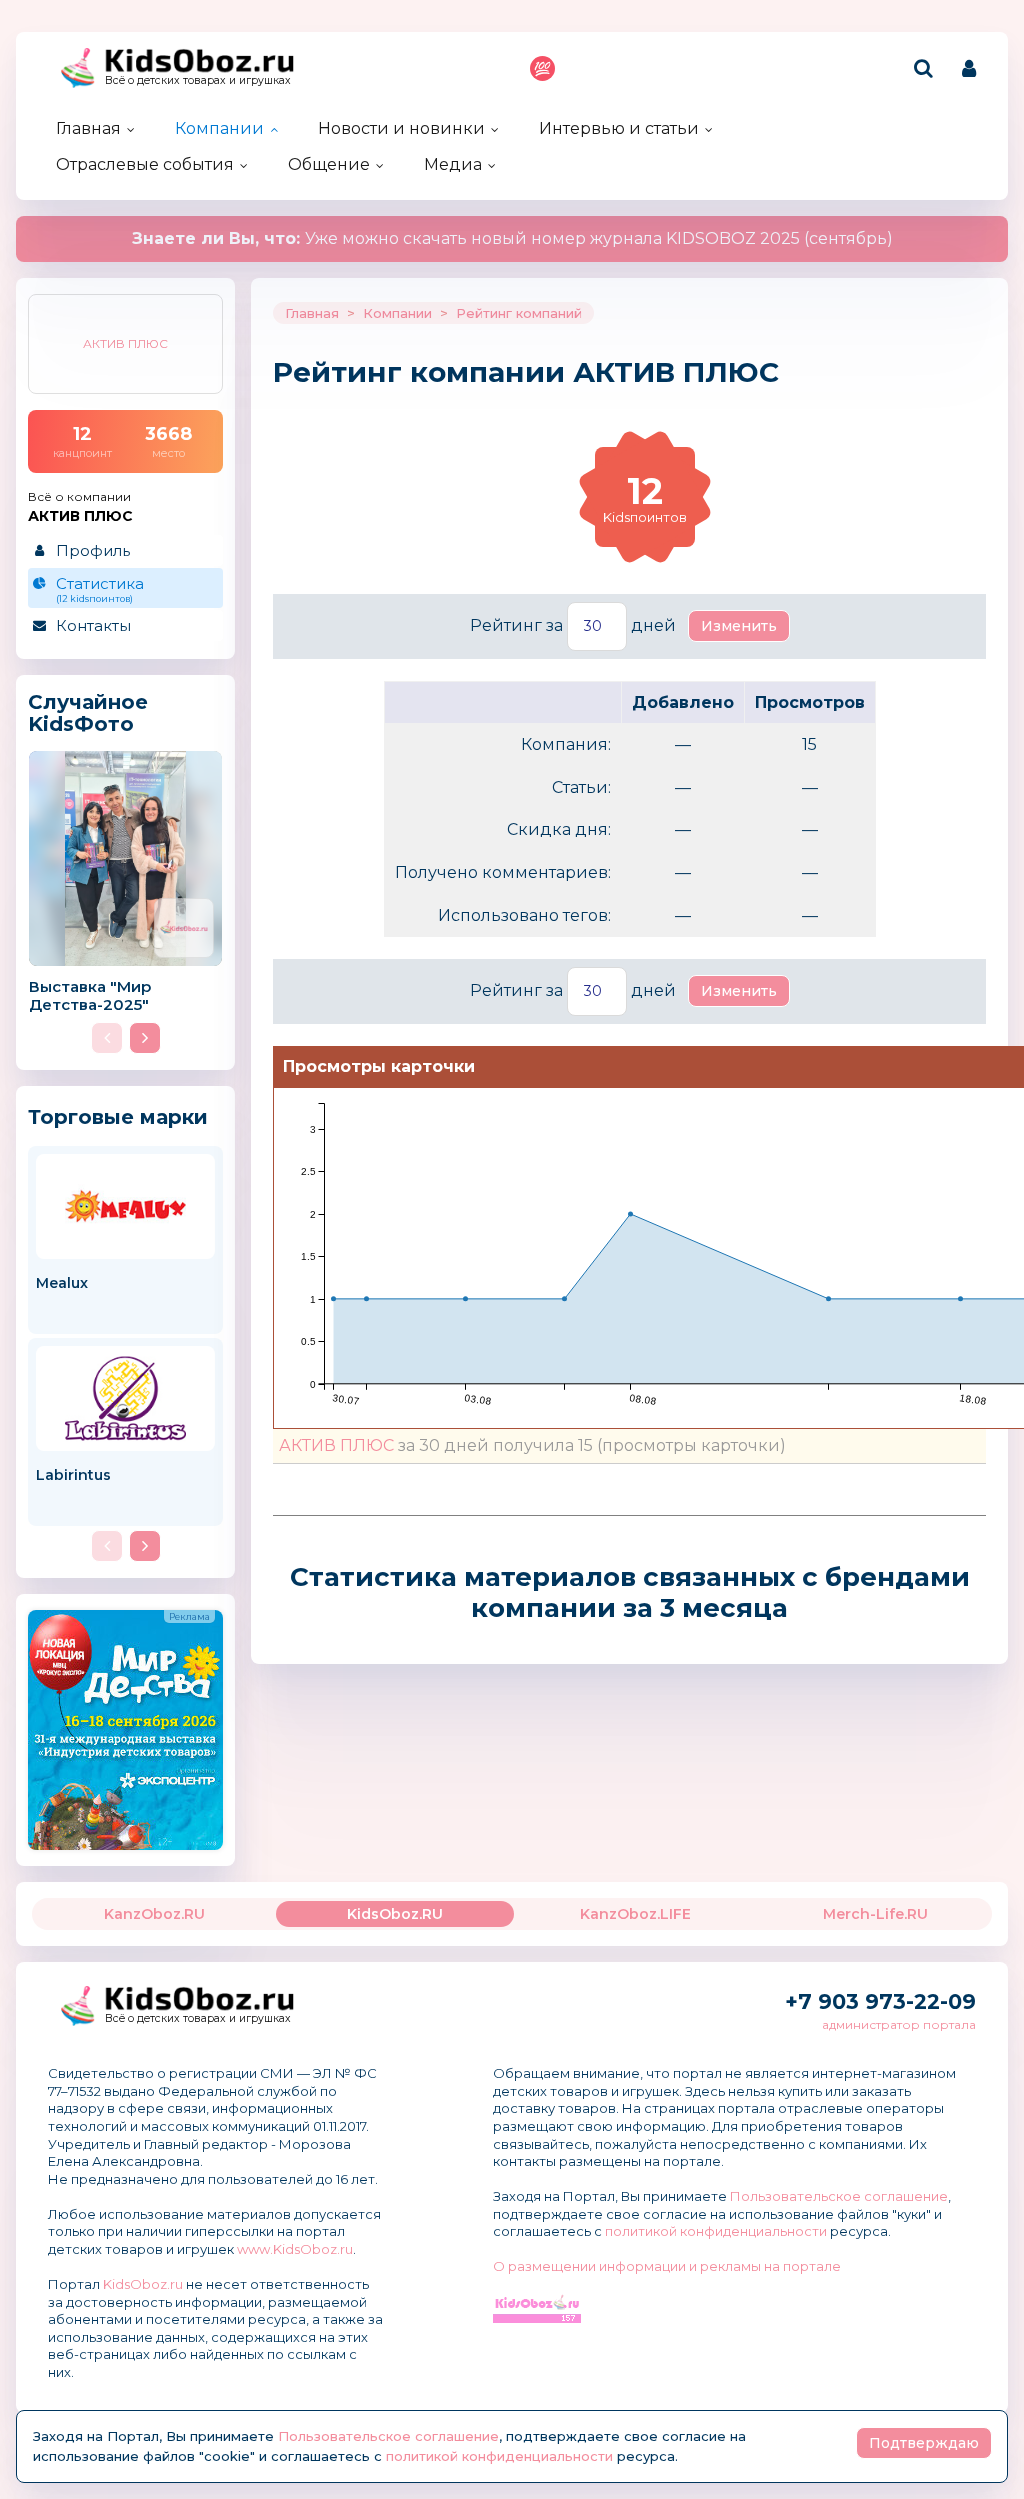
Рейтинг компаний (519, 313)
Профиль (93, 550)
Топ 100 (542, 68)
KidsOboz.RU (395, 1914)
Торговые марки (118, 1116)
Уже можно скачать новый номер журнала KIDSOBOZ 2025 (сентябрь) (512, 238)
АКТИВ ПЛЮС (336, 1445)
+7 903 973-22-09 (880, 2001)
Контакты (93, 625)
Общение (329, 164)
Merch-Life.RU (875, 1914)
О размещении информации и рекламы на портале (667, 2266)
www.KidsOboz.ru (295, 2249)
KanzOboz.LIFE (635, 1914)
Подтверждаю (924, 2443)
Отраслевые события (145, 164)
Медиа (453, 164)
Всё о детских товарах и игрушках (198, 80)
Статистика (100, 589)
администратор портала (899, 2024)
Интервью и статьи (619, 128)
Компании (219, 128)
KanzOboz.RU (154, 1914)
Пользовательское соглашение (839, 2196)
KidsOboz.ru (143, 2284)
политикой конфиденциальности (716, 2231)
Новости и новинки (401, 128)
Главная (88, 128)
